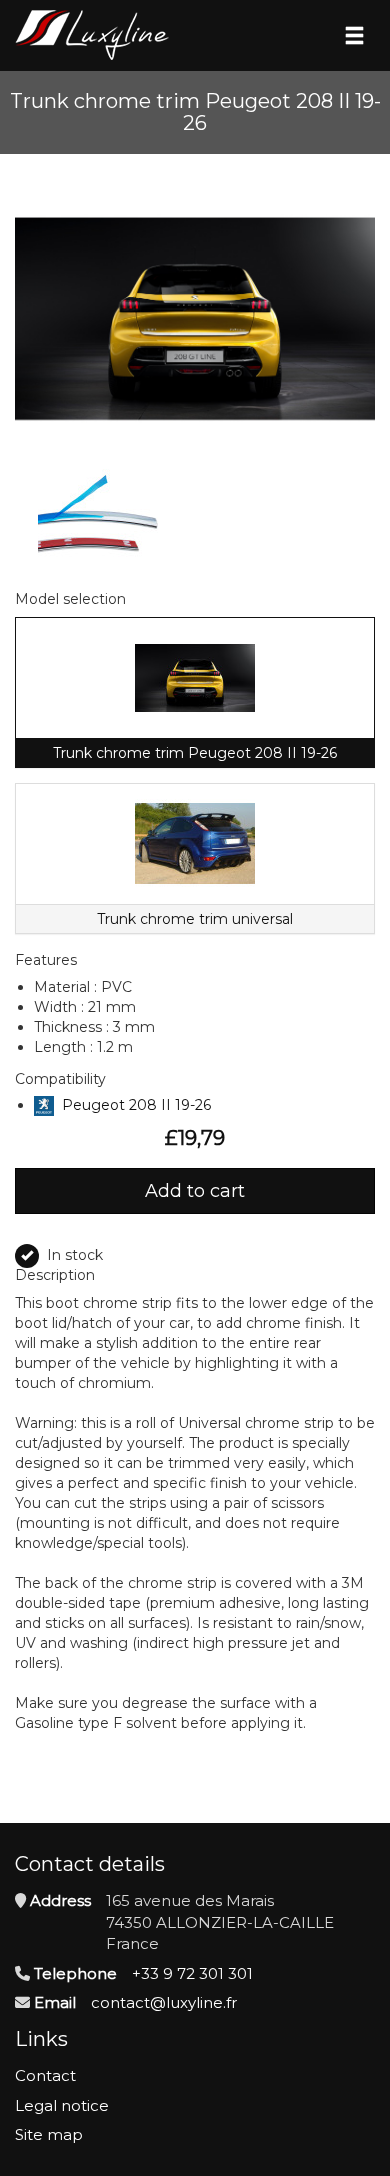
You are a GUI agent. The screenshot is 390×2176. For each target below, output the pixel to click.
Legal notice (62, 2105)
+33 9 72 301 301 (192, 1973)
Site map (49, 2134)
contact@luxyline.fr (164, 2002)
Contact (45, 2075)
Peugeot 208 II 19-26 (136, 1105)
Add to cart (195, 1191)
